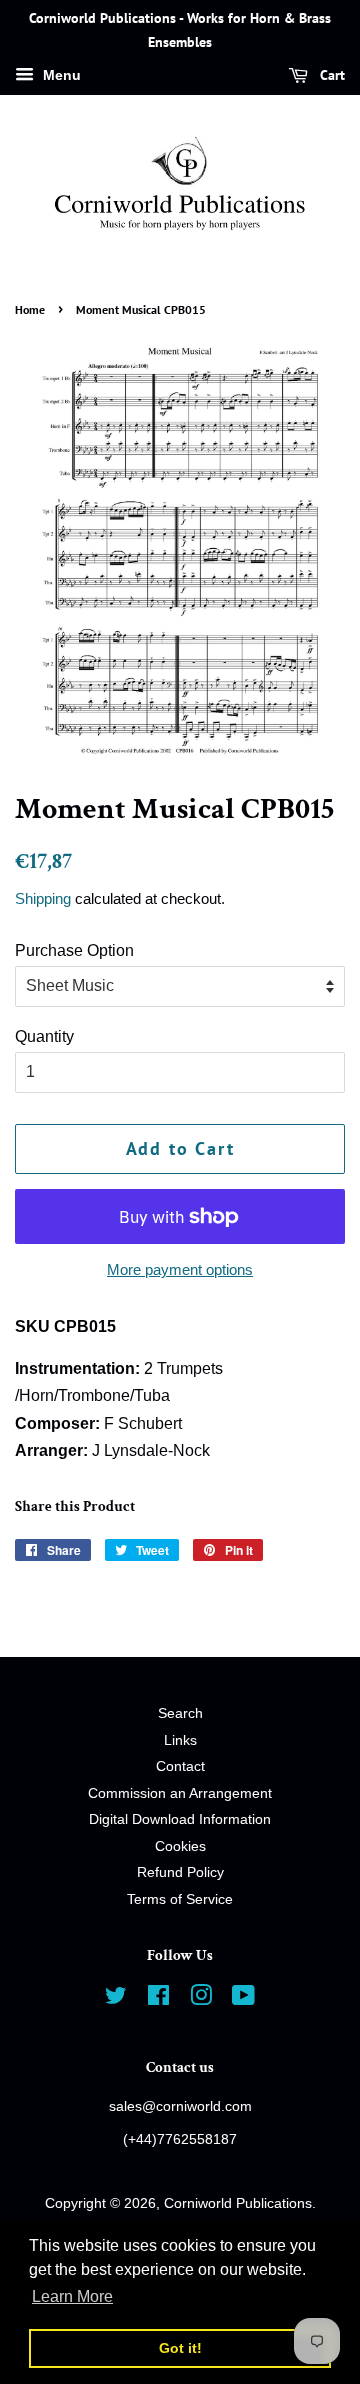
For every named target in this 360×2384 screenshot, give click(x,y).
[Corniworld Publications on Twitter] (116, 1999)
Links (180, 1740)
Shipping (43, 898)
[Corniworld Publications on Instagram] (201, 1999)
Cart (330, 75)
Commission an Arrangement (180, 1793)
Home (30, 309)
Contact (180, 1766)
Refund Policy (180, 1872)
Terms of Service (180, 1899)
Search (180, 1713)
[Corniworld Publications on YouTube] (243, 1999)
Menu (60, 75)
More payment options (180, 1269)
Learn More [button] (72, 2296)
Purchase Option (74, 950)
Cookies (180, 1846)
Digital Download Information (180, 1819)
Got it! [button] (180, 2348)
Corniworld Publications (238, 2203)
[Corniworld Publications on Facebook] (158, 1999)
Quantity (44, 1036)
